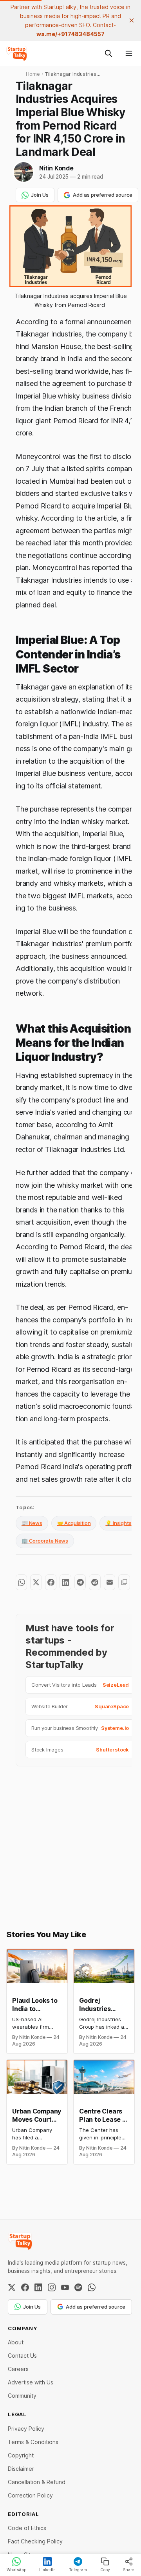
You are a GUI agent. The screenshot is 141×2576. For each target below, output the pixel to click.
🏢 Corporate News (45, 1541)
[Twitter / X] (12, 2287)
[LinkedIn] (38, 2287)
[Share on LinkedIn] (65, 1582)
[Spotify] (78, 2287)
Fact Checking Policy (35, 2541)
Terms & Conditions (33, 2442)
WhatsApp (16, 2570)
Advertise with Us (31, 2382)
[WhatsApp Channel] (92, 2287)
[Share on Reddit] (95, 1582)
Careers (18, 2369)
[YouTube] (65, 2287)
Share (129, 2570)
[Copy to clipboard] (124, 1582)
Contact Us (22, 2356)
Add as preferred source (103, 195)
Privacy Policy (26, 2429)
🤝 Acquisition (74, 1523)
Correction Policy (30, 2495)
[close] (132, 20)
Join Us (40, 195)
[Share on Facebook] (51, 1582)
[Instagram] (52, 2287)
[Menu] (129, 53)
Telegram (78, 2570)
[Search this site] (108, 53)
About (16, 2342)
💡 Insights (118, 1523)
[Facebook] (25, 2287)
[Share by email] (109, 1582)
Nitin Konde (56, 168)
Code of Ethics (27, 2528)
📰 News (32, 1523)
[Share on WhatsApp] (21, 1582)
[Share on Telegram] (80, 1582)
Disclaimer (21, 2469)
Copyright (21, 2455)
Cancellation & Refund (37, 2482)
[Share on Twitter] (36, 1582)
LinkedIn (47, 2570)
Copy (105, 2570)
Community (22, 2396)
